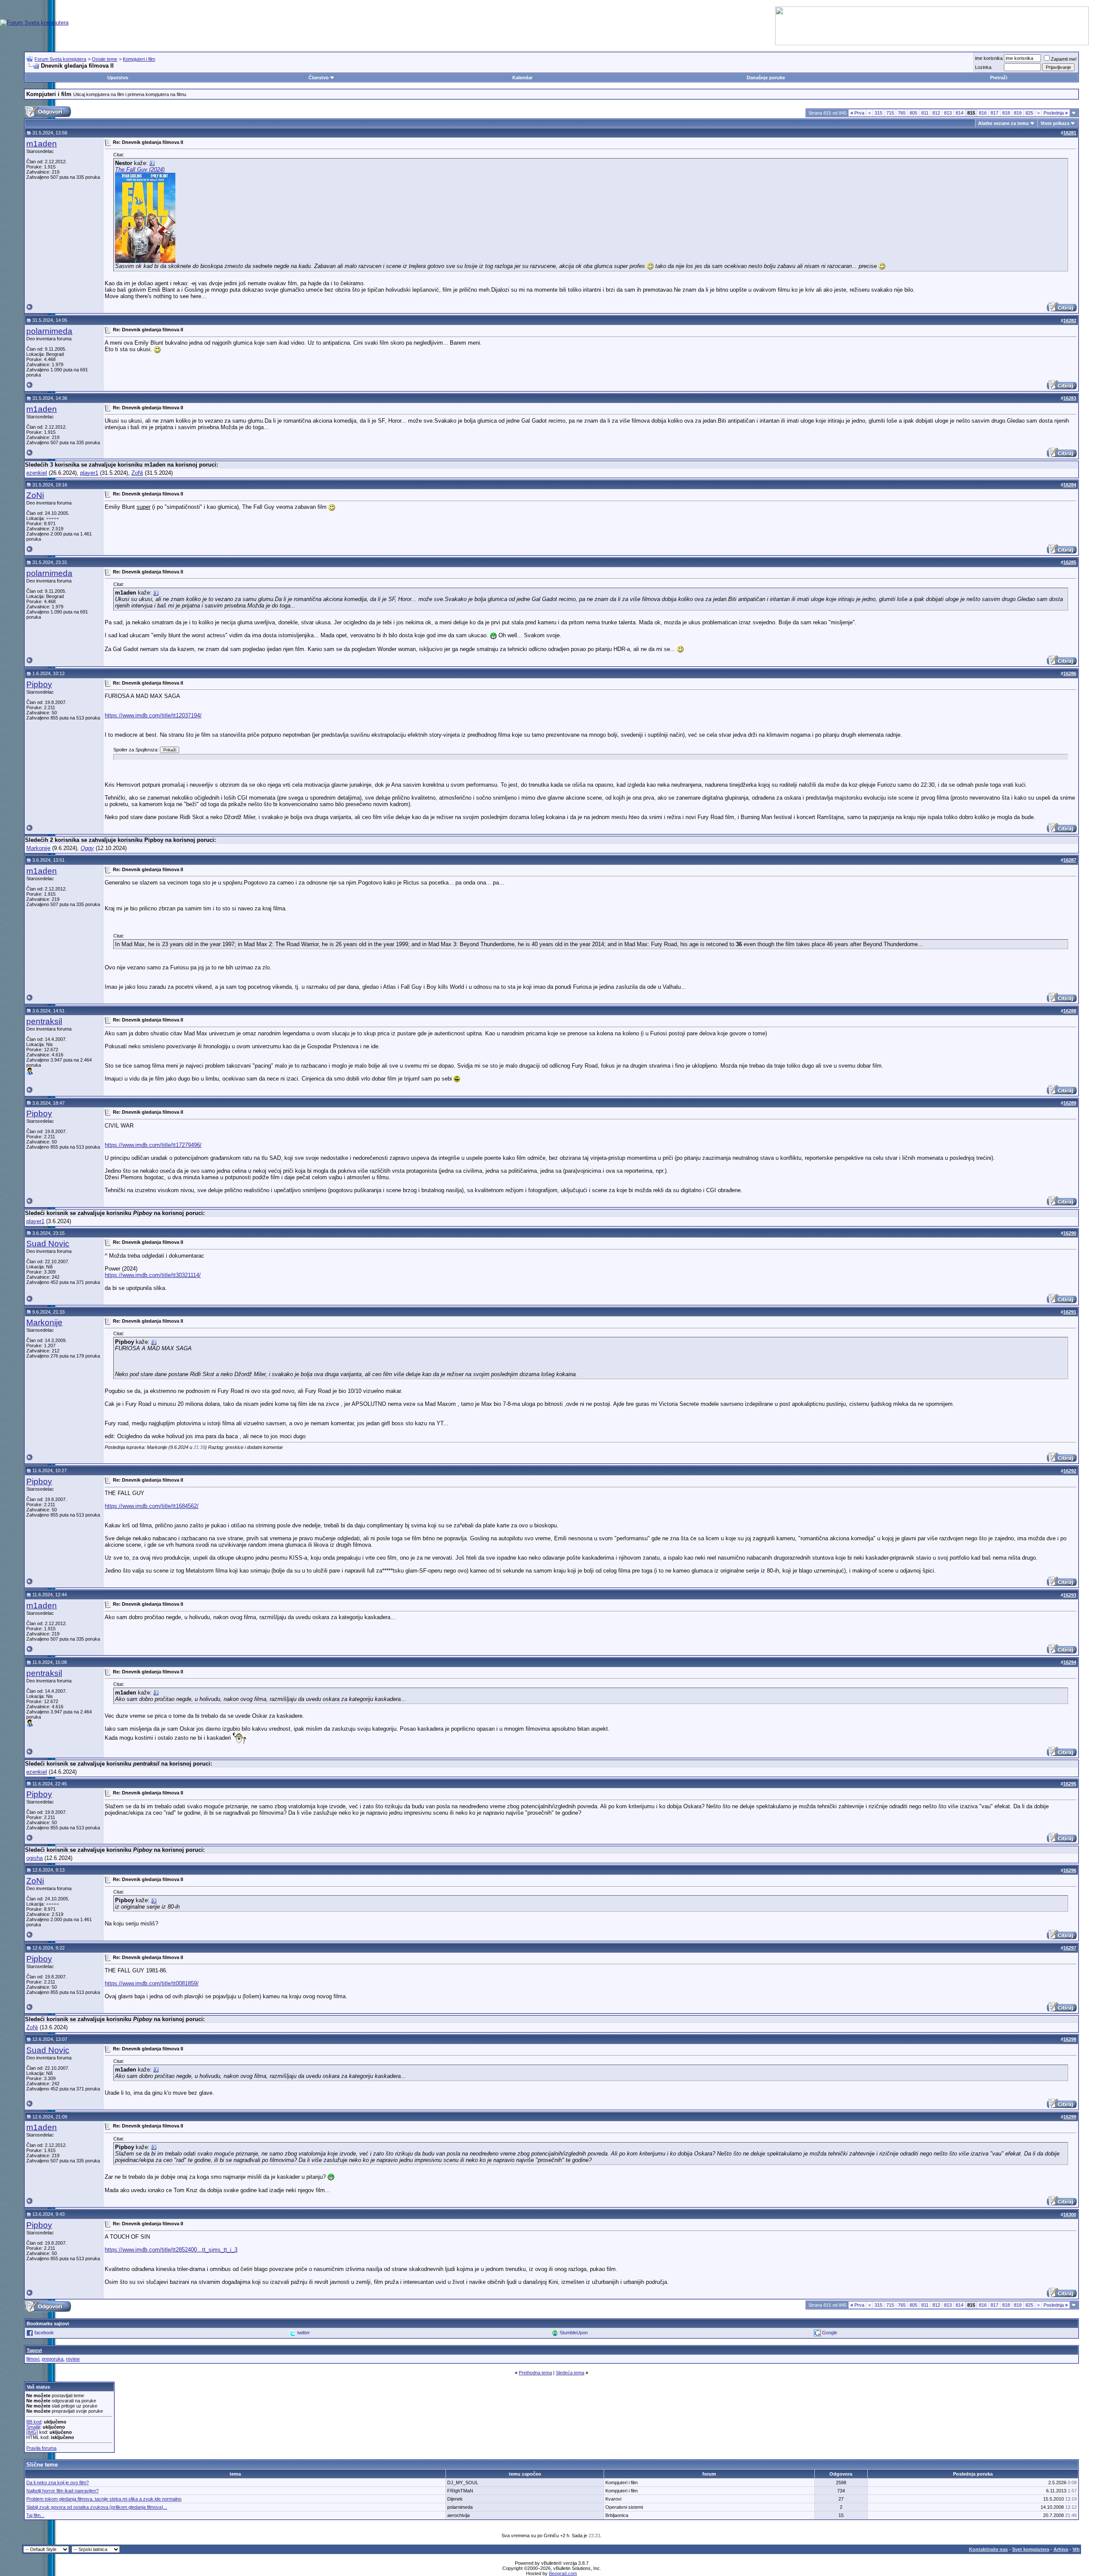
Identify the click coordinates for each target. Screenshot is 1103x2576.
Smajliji (33, 2427)
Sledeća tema (570, 2373)
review (73, 2359)
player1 (89, 473)
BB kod (34, 2422)
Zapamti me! (1064, 59)
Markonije (38, 848)
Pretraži (999, 78)
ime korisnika (989, 58)
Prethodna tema (535, 2373)
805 (913, 113)
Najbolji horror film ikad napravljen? (62, 2491)
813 (948, 113)
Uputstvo (118, 78)
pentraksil (44, 1021)
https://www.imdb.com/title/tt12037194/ (153, 715)
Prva (857, 113)
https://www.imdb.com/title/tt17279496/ (153, 1145)
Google (830, 2333)
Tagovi (34, 2350)
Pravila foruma (41, 2448)
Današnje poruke (766, 78)
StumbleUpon (574, 2333)
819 (1018, 113)
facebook (44, 2333)
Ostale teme (104, 59)
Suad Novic (48, 1244)
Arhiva (1061, 2549)
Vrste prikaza (1055, 123)
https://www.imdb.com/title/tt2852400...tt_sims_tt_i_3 (171, 2250)
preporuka (53, 2359)
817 (994, 113)
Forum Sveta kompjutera (60, 59)
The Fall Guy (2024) (140, 170)
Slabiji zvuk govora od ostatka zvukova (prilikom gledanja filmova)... (97, 2507)
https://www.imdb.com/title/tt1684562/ (152, 1506)
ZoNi (137, 473)
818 (1006, 113)
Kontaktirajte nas (988, 2549)
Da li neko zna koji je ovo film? (58, 2483)
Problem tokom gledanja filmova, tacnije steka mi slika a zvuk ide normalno (104, 2499)
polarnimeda (49, 331)
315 (879, 113)
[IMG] (32, 2432)
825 (1029, 113)
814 (960, 113)
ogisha (34, 1858)
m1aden (42, 144)
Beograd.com (563, 2573)
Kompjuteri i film (139, 59)
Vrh (1076, 2549)
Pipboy (39, 684)
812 (936, 113)
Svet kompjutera (1031, 2549)
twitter (304, 2333)
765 (902, 113)
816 (983, 113)
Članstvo (319, 78)
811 (925, 113)
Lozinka (983, 67)
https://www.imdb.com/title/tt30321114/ (153, 1275)
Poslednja (1056, 113)
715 (890, 113)
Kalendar (522, 78)
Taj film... (35, 2515)
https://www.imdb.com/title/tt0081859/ (152, 1983)
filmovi (33, 2359)
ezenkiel (37, 473)
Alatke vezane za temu (1003, 123)
